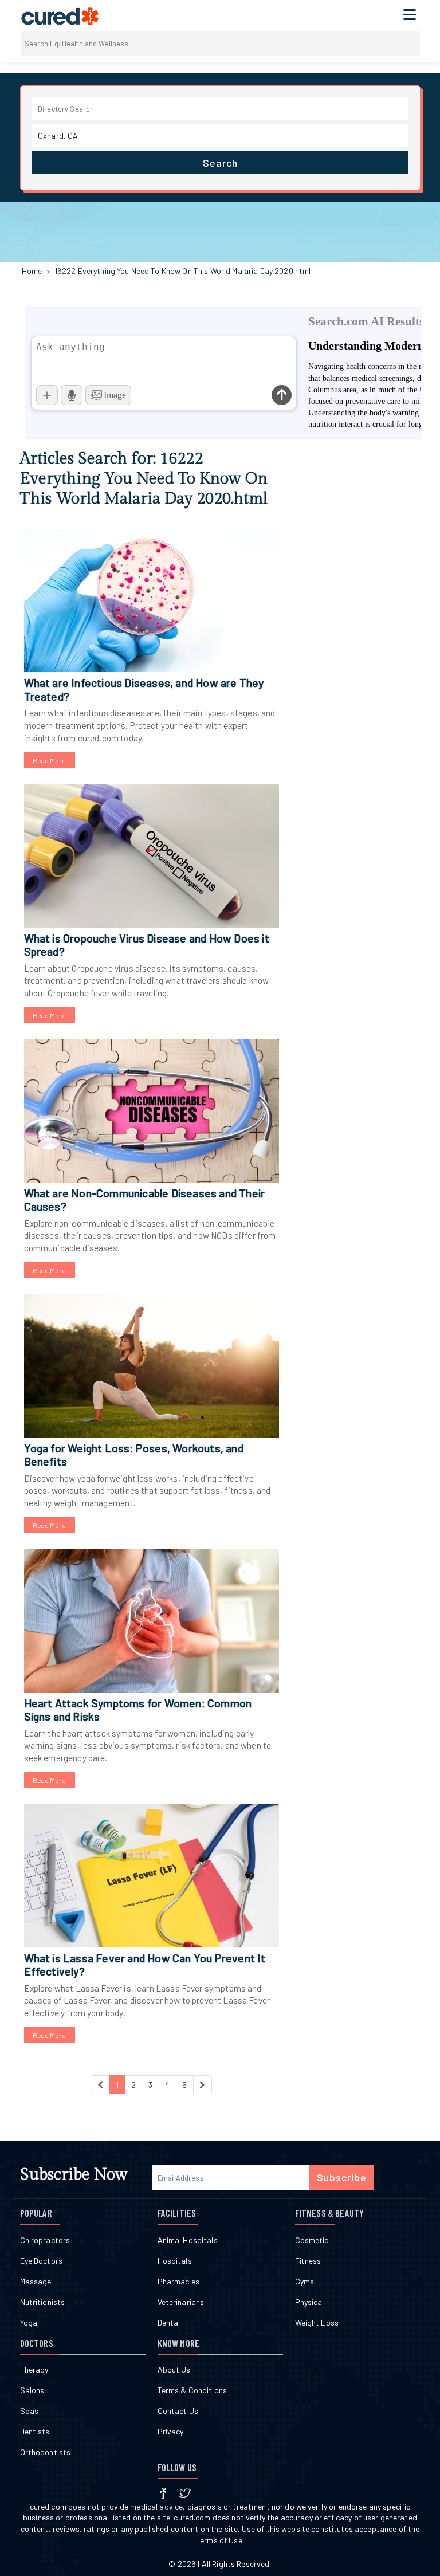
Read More (50, 760)
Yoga (29, 2322)
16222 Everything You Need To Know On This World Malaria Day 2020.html (183, 271)
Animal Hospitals (188, 2240)
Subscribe (342, 2177)
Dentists (35, 2431)
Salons (32, 2390)
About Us (174, 2369)
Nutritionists (43, 2302)
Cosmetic (312, 2240)
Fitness (308, 2261)
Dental (169, 2322)
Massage (36, 2281)
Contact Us (178, 2411)
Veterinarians (181, 2302)
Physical (310, 2302)
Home (32, 271)
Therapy (34, 2369)
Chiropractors (45, 2240)
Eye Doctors (42, 2261)
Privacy (171, 2431)
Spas (30, 2411)
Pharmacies (178, 2281)
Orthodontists (46, 2452)
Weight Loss (317, 2322)
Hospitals (175, 2261)
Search (220, 163)
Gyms (305, 2281)
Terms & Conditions (192, 2390)
